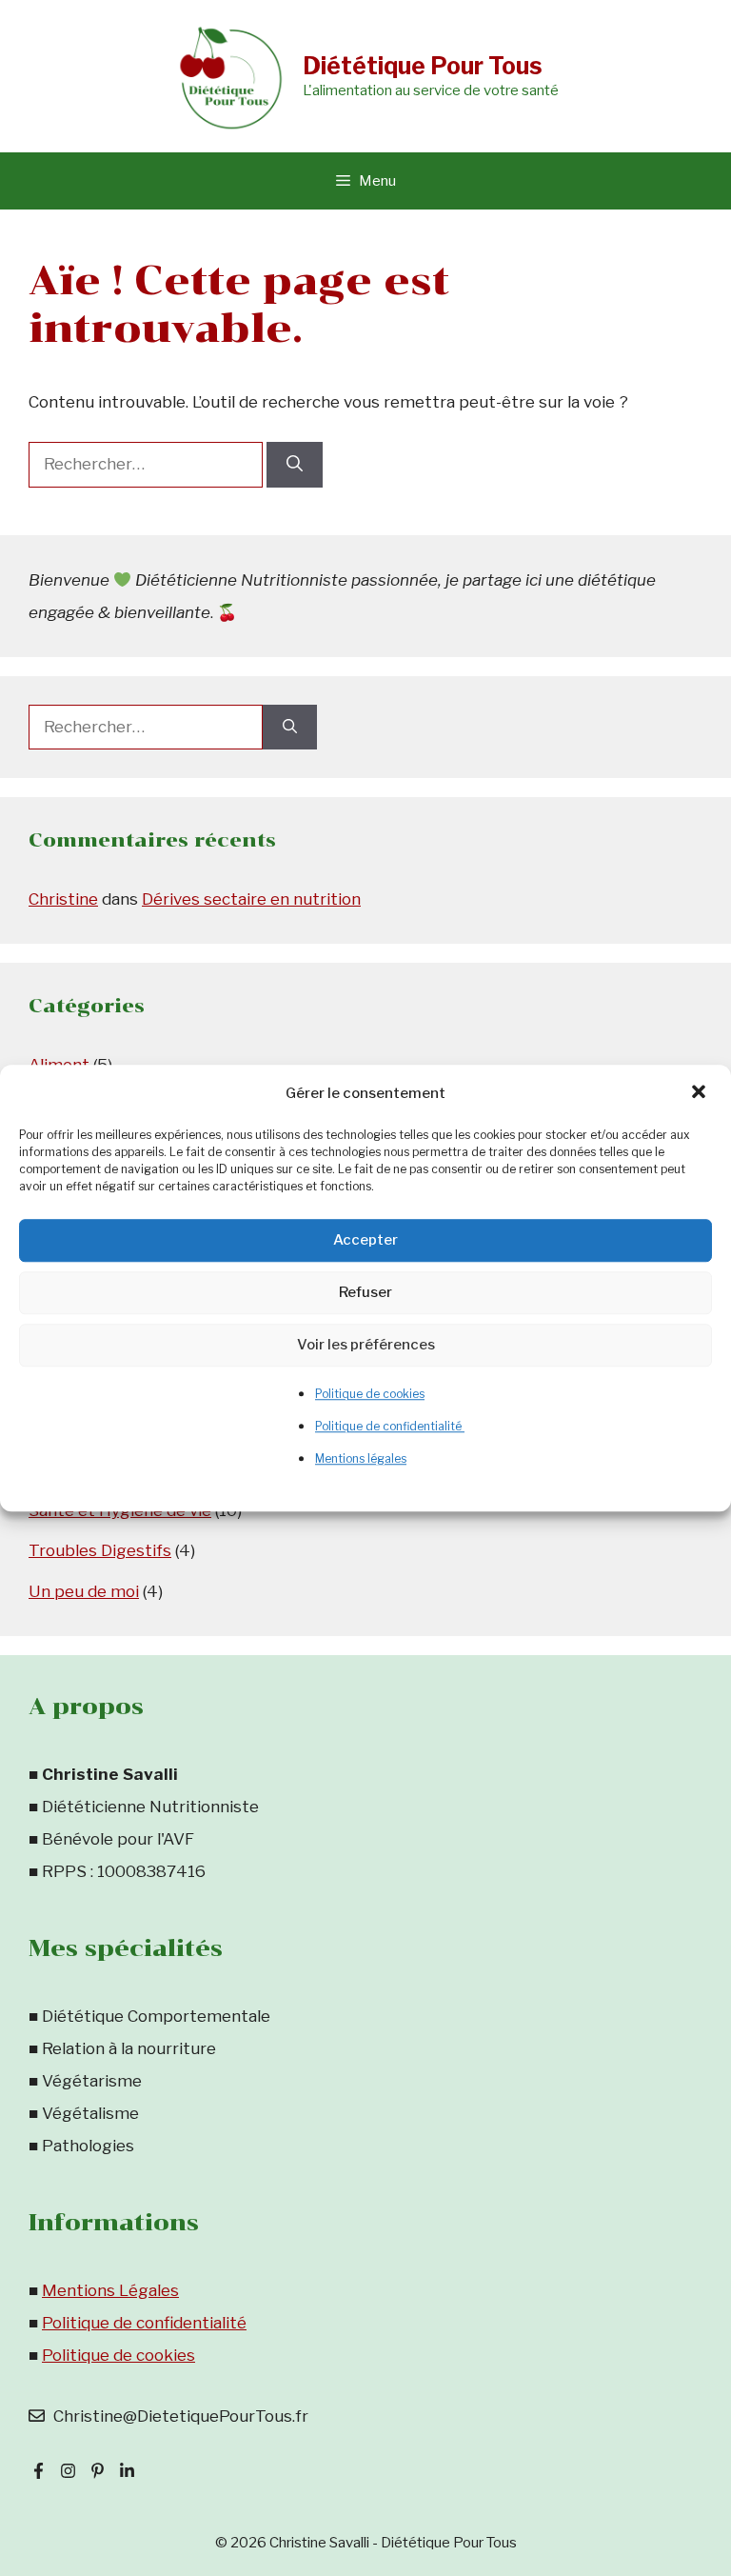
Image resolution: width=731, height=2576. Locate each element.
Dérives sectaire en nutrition (251, 899)
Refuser (365, 1292)
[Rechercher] (295, 465)
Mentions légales (361, 1458)
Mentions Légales (110, 2290)
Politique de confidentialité (390, 1426)
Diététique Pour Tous (423, 66)
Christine (63, 899)
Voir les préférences (366, 1345)
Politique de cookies (370, 1394)
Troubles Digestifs (100, 1550)
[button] (701, 1093)
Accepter (365, 1240)
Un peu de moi (84, 1591)
